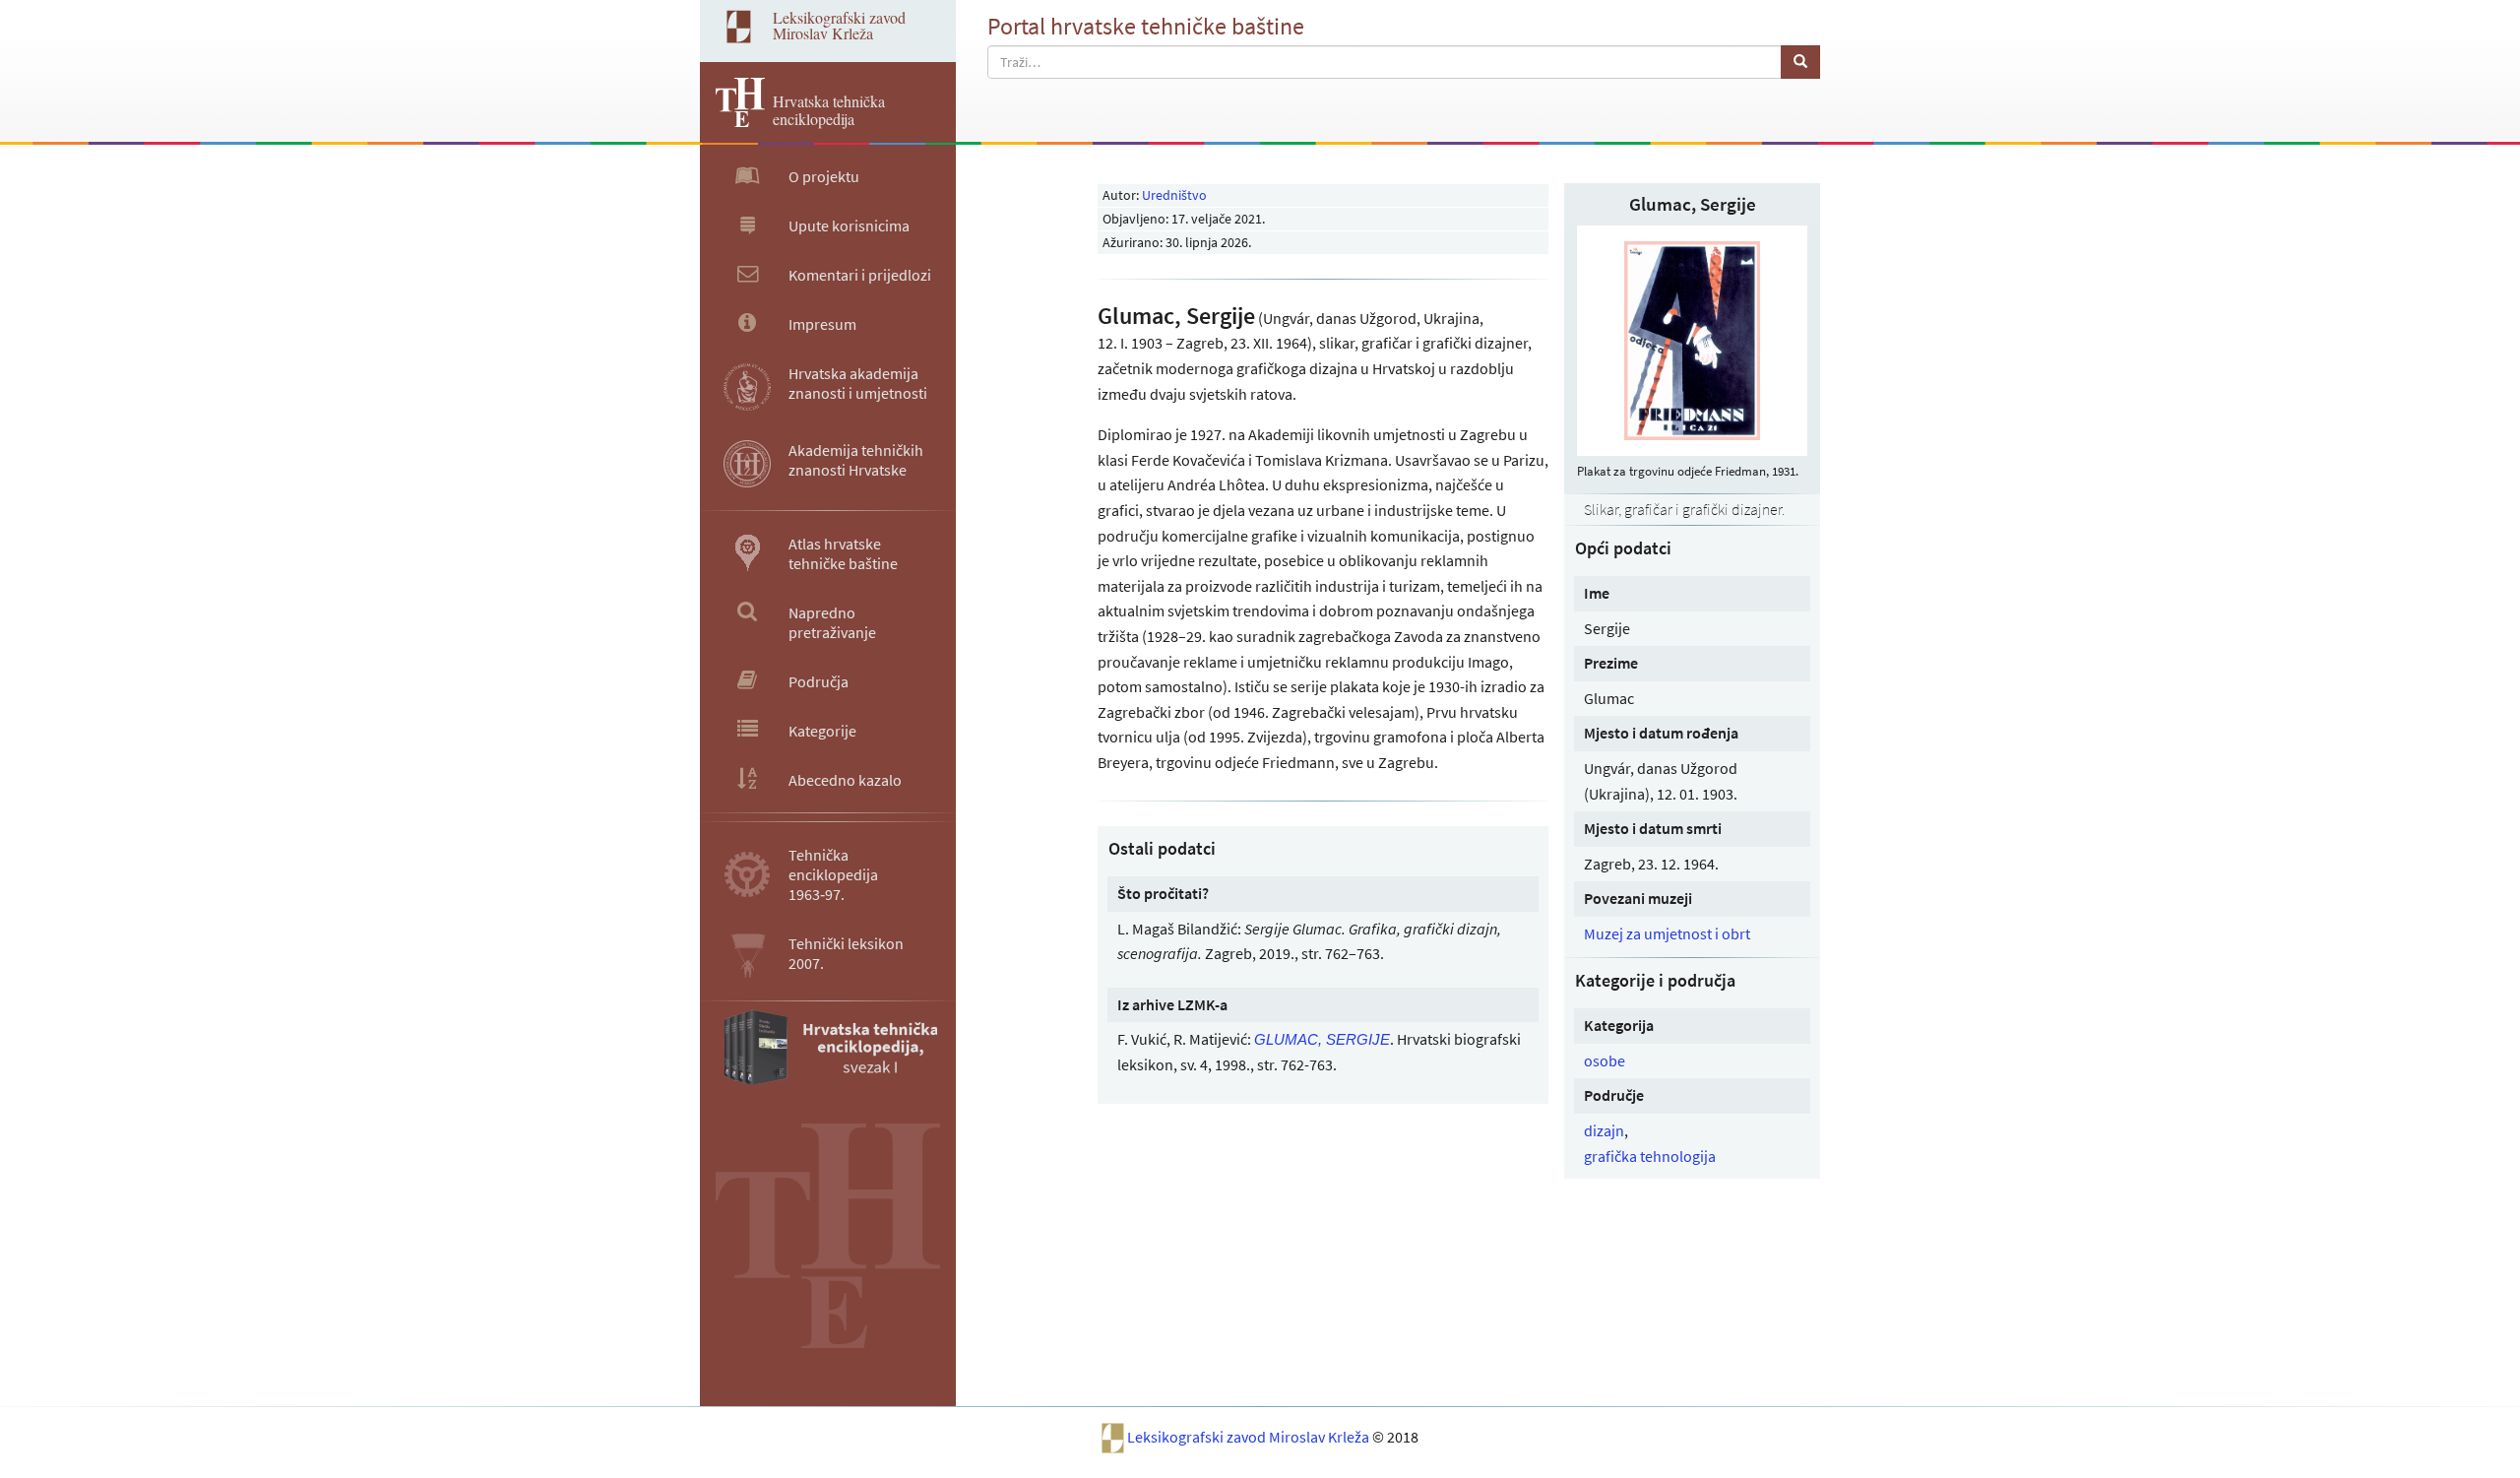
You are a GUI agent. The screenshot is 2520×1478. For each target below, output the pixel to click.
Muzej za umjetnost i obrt (1667, 933)
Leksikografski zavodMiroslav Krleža (839, 25)
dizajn (1604, 1130)
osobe (1605, 1060)
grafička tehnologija (1650, 1156)
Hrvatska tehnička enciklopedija (829, 110)
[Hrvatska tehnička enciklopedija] (732, 121)
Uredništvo (1174, 195)
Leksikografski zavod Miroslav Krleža (1250, 1437)
